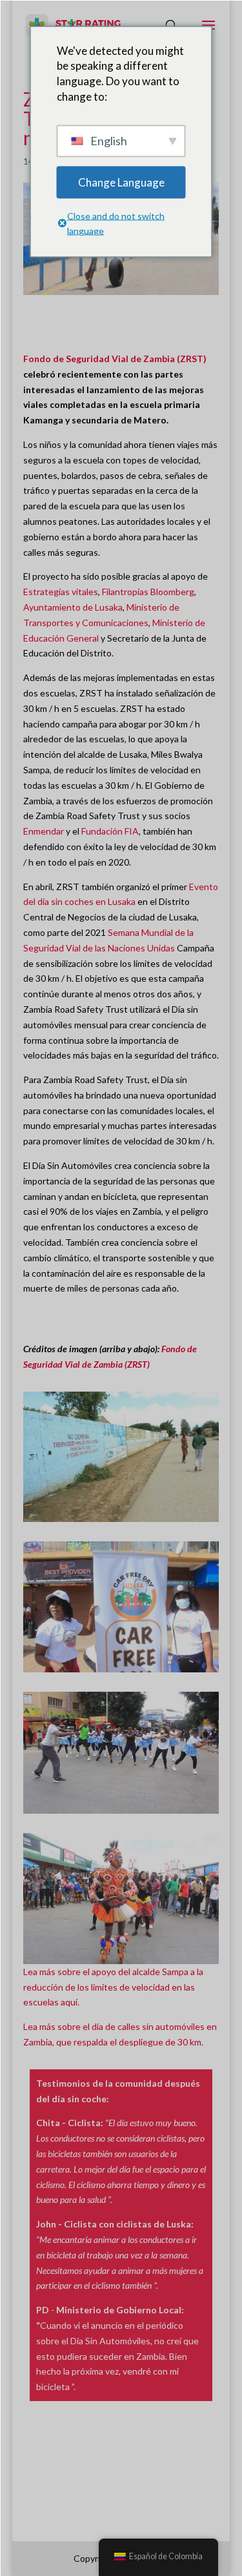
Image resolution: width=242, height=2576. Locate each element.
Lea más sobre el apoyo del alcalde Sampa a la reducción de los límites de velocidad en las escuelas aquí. (113, 1987)
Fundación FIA (110, 831)
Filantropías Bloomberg (148, 592)
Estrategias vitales (61, 592)
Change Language (121, 182)
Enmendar (44, 831)
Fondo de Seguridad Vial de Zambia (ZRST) (115, 359)
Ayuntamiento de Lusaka (73, 607)
